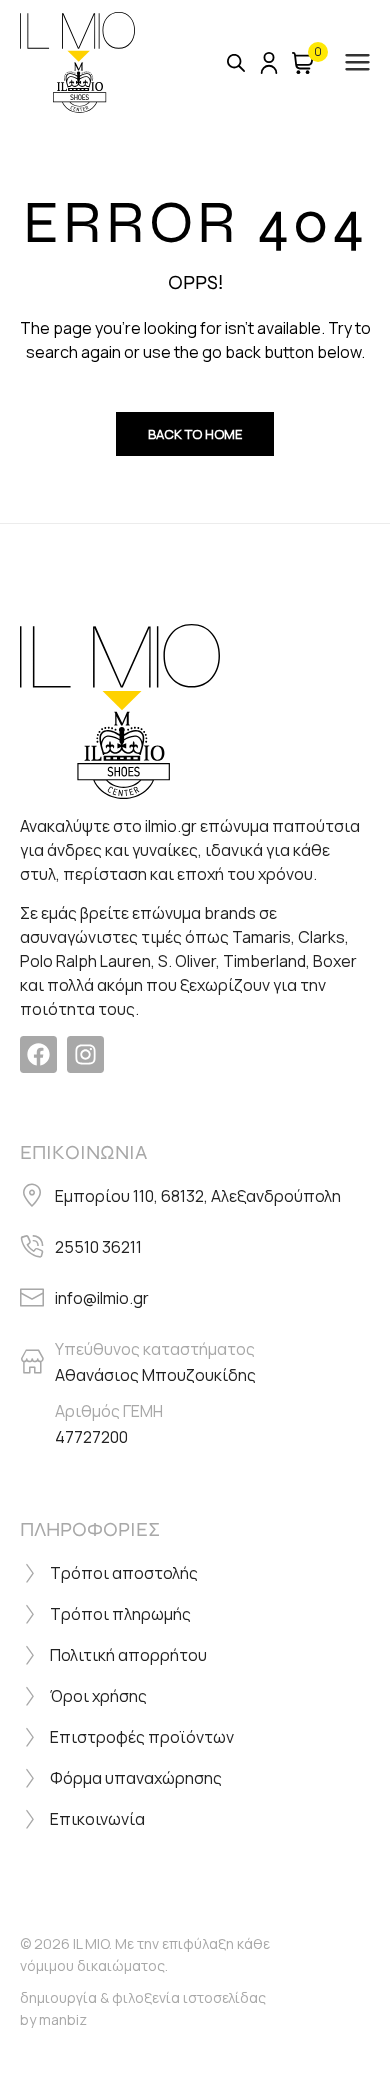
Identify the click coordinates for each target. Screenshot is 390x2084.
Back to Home (195, 434)
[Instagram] (85, 1054)
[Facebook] (38, 1054)
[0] (303, 63)
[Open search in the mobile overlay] (236, 62)
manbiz (63, 2019)
